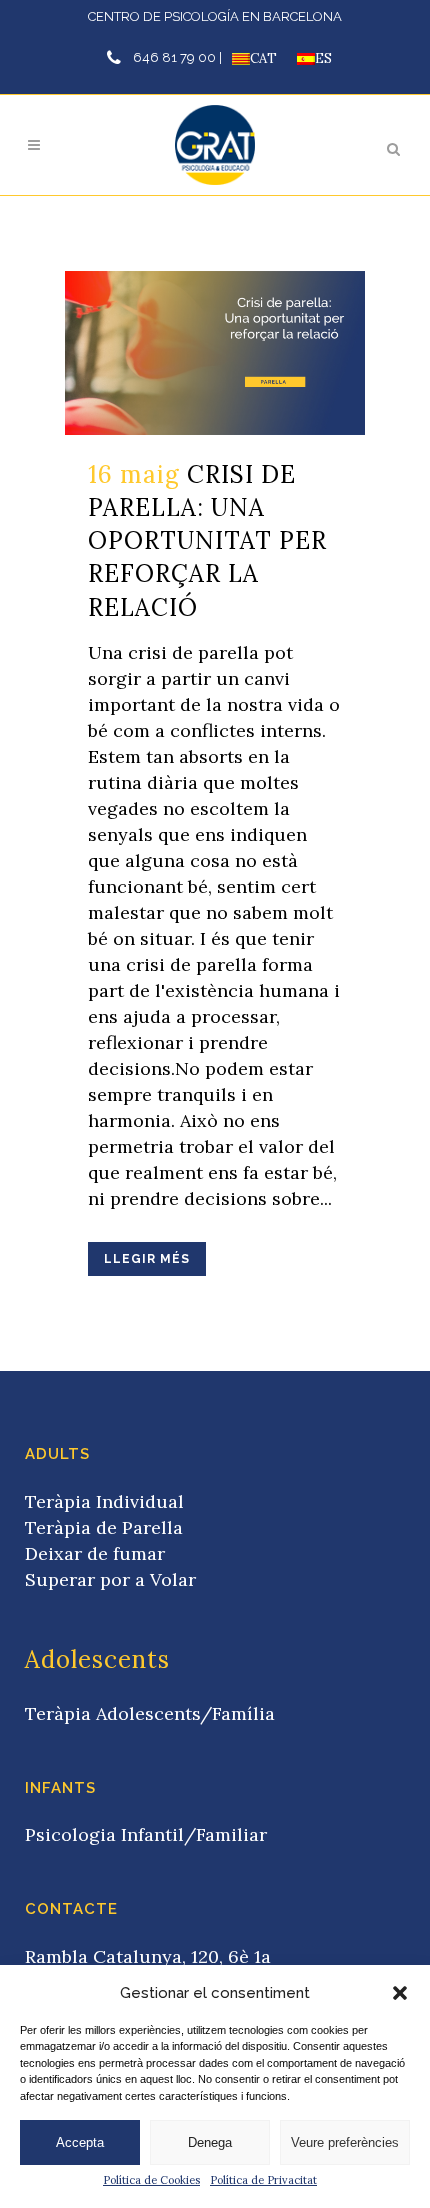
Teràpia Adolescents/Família (150, 1713)
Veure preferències (345, 2142)
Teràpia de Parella (104, 1527)
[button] (400, 1993)
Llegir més (147, 1259)
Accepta (80, 2142)
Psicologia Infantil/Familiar (146, 1834)
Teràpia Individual (104, 1501)
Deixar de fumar (95, 1553)
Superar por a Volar (110, 1579)
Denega (210, 2142)
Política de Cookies (151, 2180)
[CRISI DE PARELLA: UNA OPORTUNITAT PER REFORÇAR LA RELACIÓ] (215, 353)
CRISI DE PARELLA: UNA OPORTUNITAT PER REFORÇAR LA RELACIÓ (207, 541)
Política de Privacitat (263, 2180)
